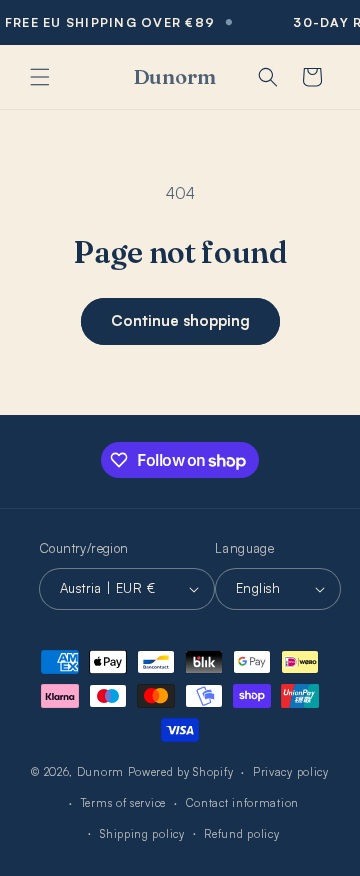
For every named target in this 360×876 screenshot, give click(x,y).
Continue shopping (180, 320)
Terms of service (123, 803)
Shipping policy (142, 834)
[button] (40, 77)
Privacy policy (291, 772)
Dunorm (100, 772)
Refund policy (241, 834)
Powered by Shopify (181, 772)
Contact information (242, 803)
